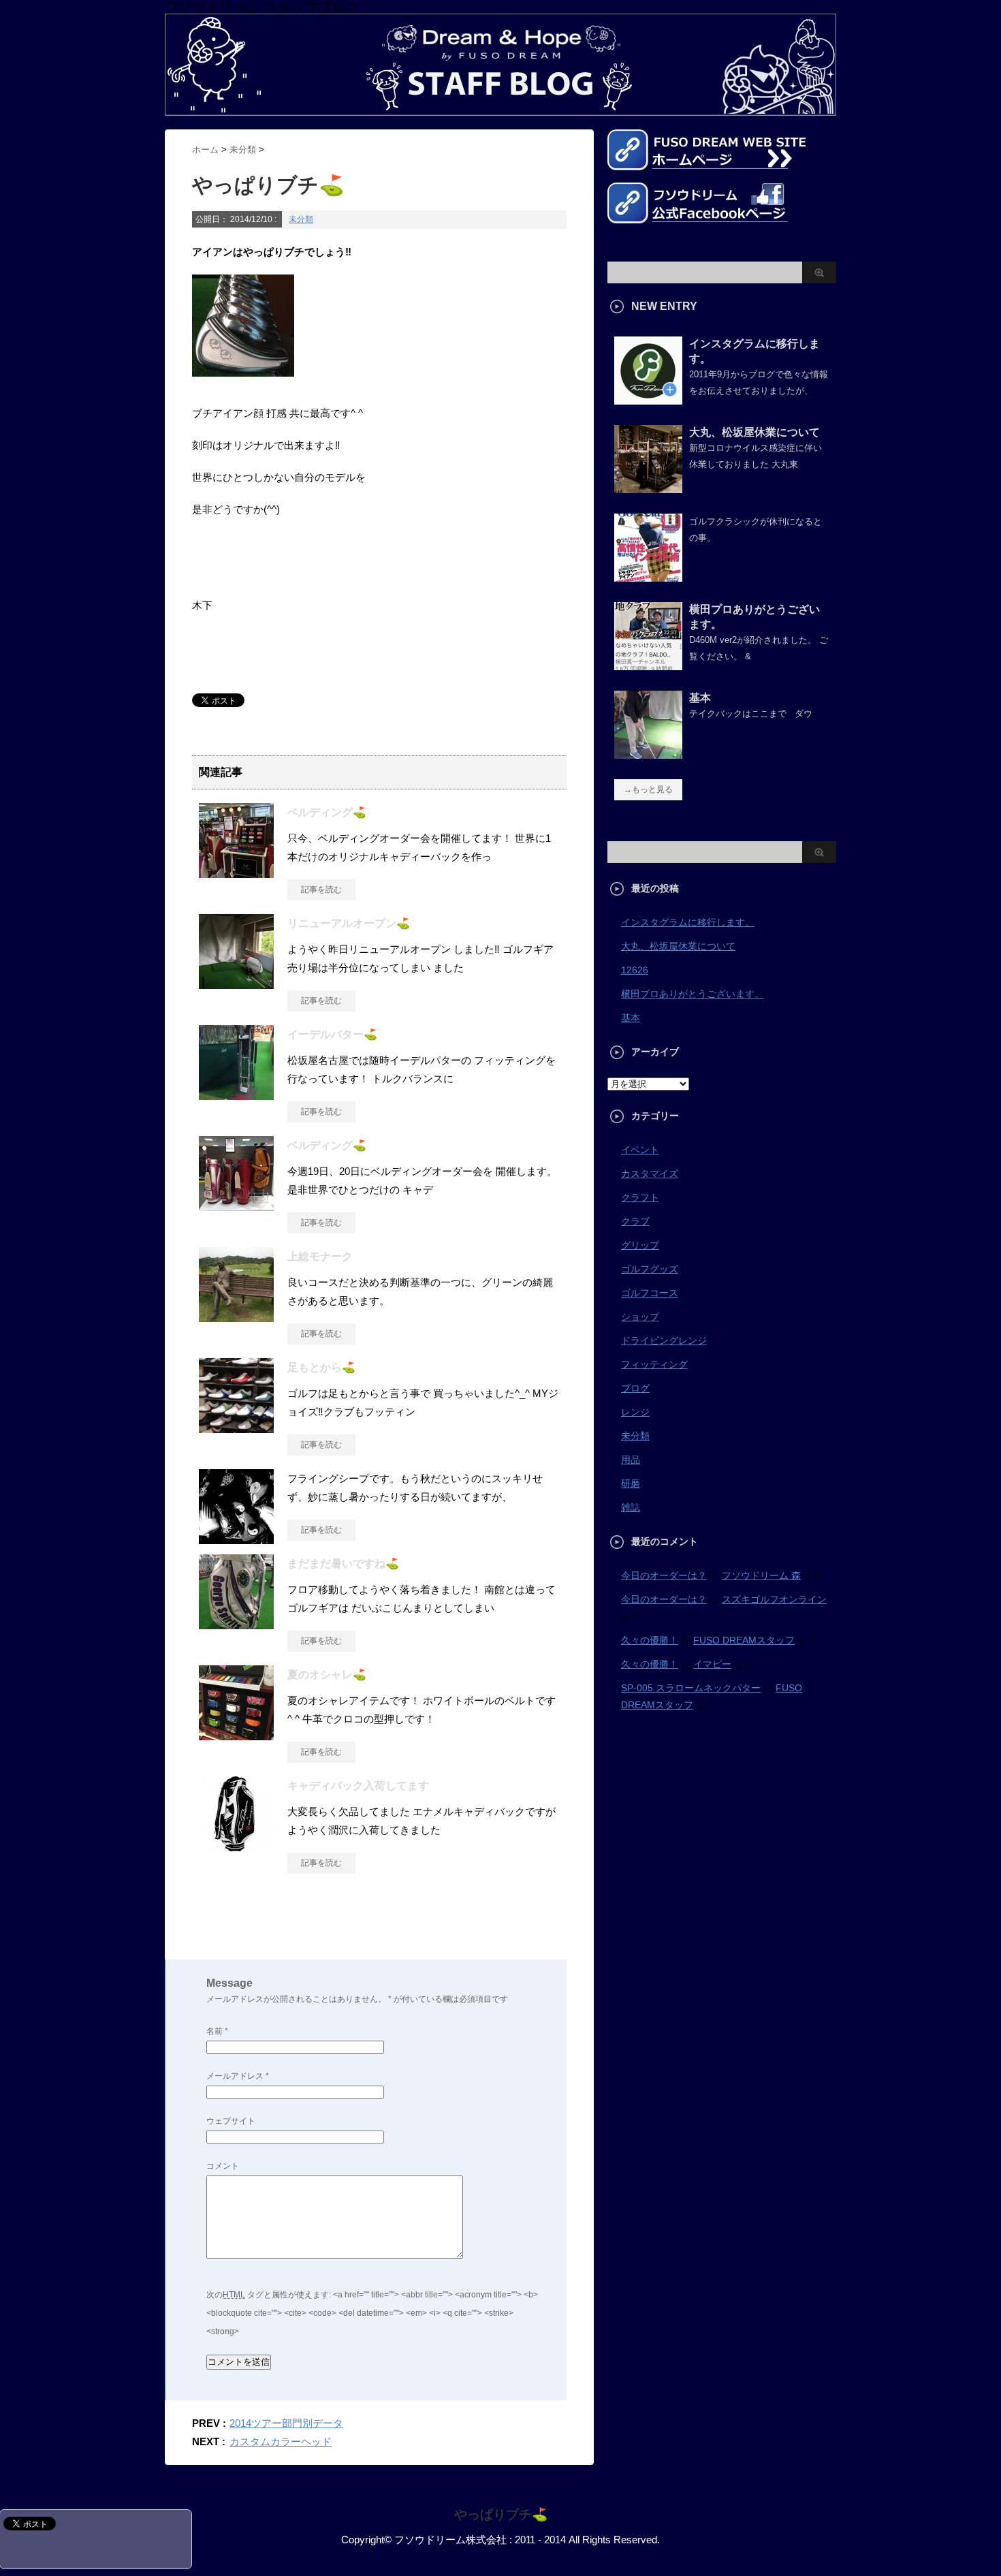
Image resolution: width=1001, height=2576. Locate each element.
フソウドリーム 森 (761, 1575)
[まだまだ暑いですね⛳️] (236, 1624)
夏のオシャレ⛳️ (327, 1675)
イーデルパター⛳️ (332, 1034)
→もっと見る (648, 789)
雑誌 (631, 1507)
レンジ (635, 1412)
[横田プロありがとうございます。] (648, 665)
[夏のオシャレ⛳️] (236, 1735)
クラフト (640, 1197)
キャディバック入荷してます (358, 1786)
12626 (635, 970)
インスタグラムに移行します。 (688, 922)
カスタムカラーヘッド (281, 2441)
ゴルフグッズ (650, 1269)
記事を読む (321, 890)
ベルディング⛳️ (327, 812)
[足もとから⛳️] (236, 1428)
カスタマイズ (650, 1174)
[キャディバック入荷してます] (236, 1846)
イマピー (712, 1664)
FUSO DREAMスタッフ (744, 1640)
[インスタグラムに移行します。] (648, 399)
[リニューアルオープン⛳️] (236, 984)
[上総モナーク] (236, 1317)
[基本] (648, 753)
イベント (640, 1150)
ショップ (640, 1317)
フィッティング (654, 1364)
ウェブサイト (231, 2121)
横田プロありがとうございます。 (693, 994)
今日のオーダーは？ (664, 1575)
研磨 (631, 1483)
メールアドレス (238, 2076)
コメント (223, 2166)
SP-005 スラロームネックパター (691, 1688)
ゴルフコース (650, 1293)
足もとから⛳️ (321, 1367)
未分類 (301, 219)
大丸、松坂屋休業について (754, 432)
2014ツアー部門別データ (286, 2423)
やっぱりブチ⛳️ (501, 2514)
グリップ (640, 1245)
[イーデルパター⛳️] (236, 1095)
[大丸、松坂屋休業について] (648, 488)
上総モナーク (320, 1256)
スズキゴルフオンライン (774, 1599)
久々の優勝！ (650, 1640)
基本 (700, 698)
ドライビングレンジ (664, 1340)
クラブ (635, 1221)
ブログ (635, 1388)
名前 (217, 2031)
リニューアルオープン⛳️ (349, 923)
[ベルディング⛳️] (236, 873)
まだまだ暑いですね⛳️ (343, 1564)
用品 (631, 1460)
